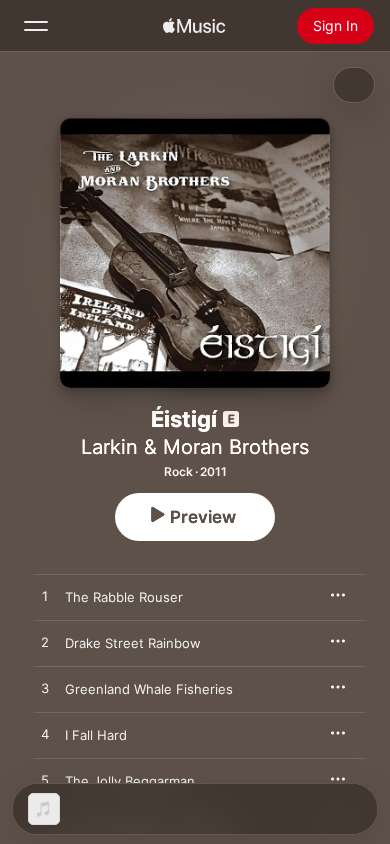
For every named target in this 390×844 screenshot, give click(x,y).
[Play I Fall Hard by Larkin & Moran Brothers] (45, 735)
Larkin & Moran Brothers (195, 447)
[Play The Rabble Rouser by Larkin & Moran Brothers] (45, 597)
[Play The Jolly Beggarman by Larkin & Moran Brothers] (45, 781)
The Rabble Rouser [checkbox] (124, 597)
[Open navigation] (36, 26)
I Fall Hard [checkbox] (96, 735)
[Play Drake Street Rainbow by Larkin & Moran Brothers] (45, 643)
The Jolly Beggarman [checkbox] (130, 781)
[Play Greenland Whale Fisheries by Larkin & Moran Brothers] (45, 689)
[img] (194, 26)
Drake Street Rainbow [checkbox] (133, 643)
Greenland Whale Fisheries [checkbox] (149, 689)
